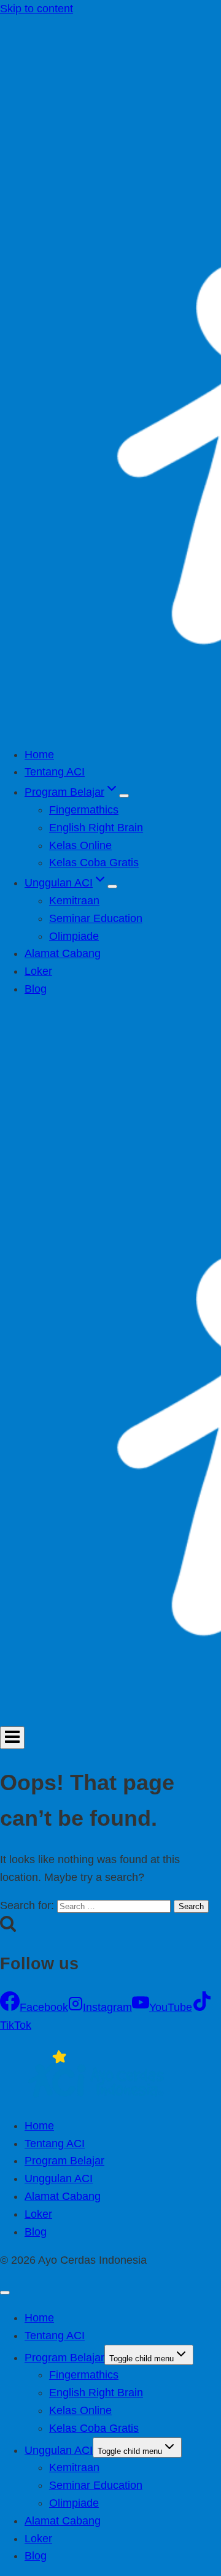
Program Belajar (64, 2161)
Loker (38, 971)
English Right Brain (96, 828)
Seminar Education (96, 918)
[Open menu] (12, 1738)
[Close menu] (5, 2293)
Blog (36, 989)
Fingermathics (84, 810)
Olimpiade (74, 936)
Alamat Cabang (63, 953)
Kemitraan (74, 901)
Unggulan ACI (59, 2178)
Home (39, 755)
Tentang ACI (55, 772)
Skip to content (37, 9)
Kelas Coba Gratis (94, 863)
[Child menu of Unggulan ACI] (112, 886)
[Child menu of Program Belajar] (124, 796)
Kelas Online (80, 845)
